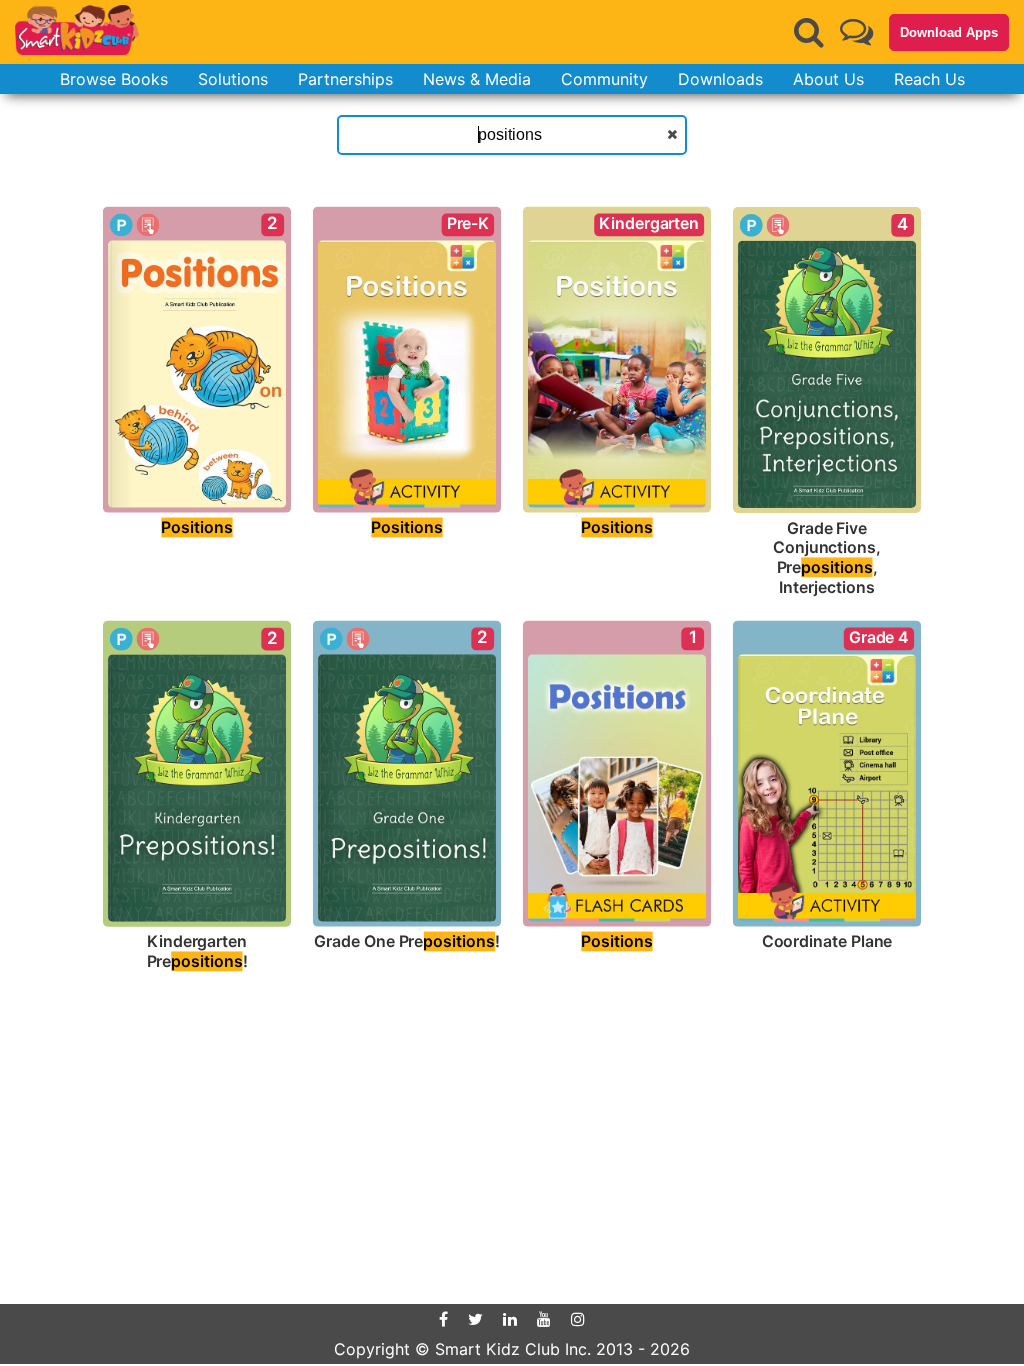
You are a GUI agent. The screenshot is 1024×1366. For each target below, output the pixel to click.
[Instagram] (578, 1319)
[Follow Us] (856, 31)
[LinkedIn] (510, 1319)
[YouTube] (544, 1319)
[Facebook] (443, 1319)
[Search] (809, 32)
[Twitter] (475, 1319)
